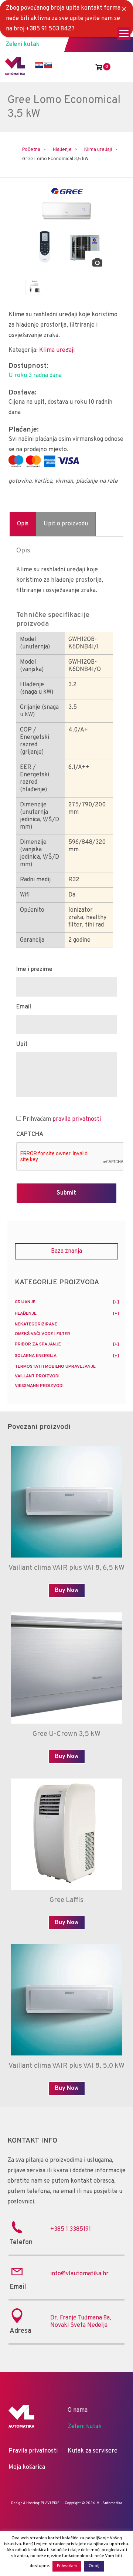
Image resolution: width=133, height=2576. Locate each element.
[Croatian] (39, 65)
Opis (23, 524)
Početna (31, 150)
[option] (66, 228)
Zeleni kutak (23, 44)
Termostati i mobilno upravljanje (55, 1367)
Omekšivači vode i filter (42, 1334)
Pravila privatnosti (33, 2451)
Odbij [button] (94, 2566)
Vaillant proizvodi (37, 1376)
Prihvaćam (62, 1119)
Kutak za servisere (93, 2451)
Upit (22, 1044)
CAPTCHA (30, 1135)
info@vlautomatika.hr (79, 2274)
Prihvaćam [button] (67, 2566)
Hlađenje (62, 150)
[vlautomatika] (15, 73)
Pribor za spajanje (38, 1344)
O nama (78, 2410)
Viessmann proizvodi (39, 1386)
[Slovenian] (48, 65)
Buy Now (67, 1591)
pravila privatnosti (77, 1119)
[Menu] (124, 34)
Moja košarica (27, 2467)
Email (24, 1007)
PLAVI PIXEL (51, 2503)
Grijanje (25, 1302)
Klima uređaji (98, 150)
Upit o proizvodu (66, 524)
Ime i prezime (34, 970)
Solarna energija (36, 1356)
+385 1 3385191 (71, 2229)
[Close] (124, 9)
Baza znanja (66, 1251)
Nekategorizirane (36, 1324)
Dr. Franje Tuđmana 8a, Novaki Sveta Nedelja (81, 2322)
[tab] (23, 524)
